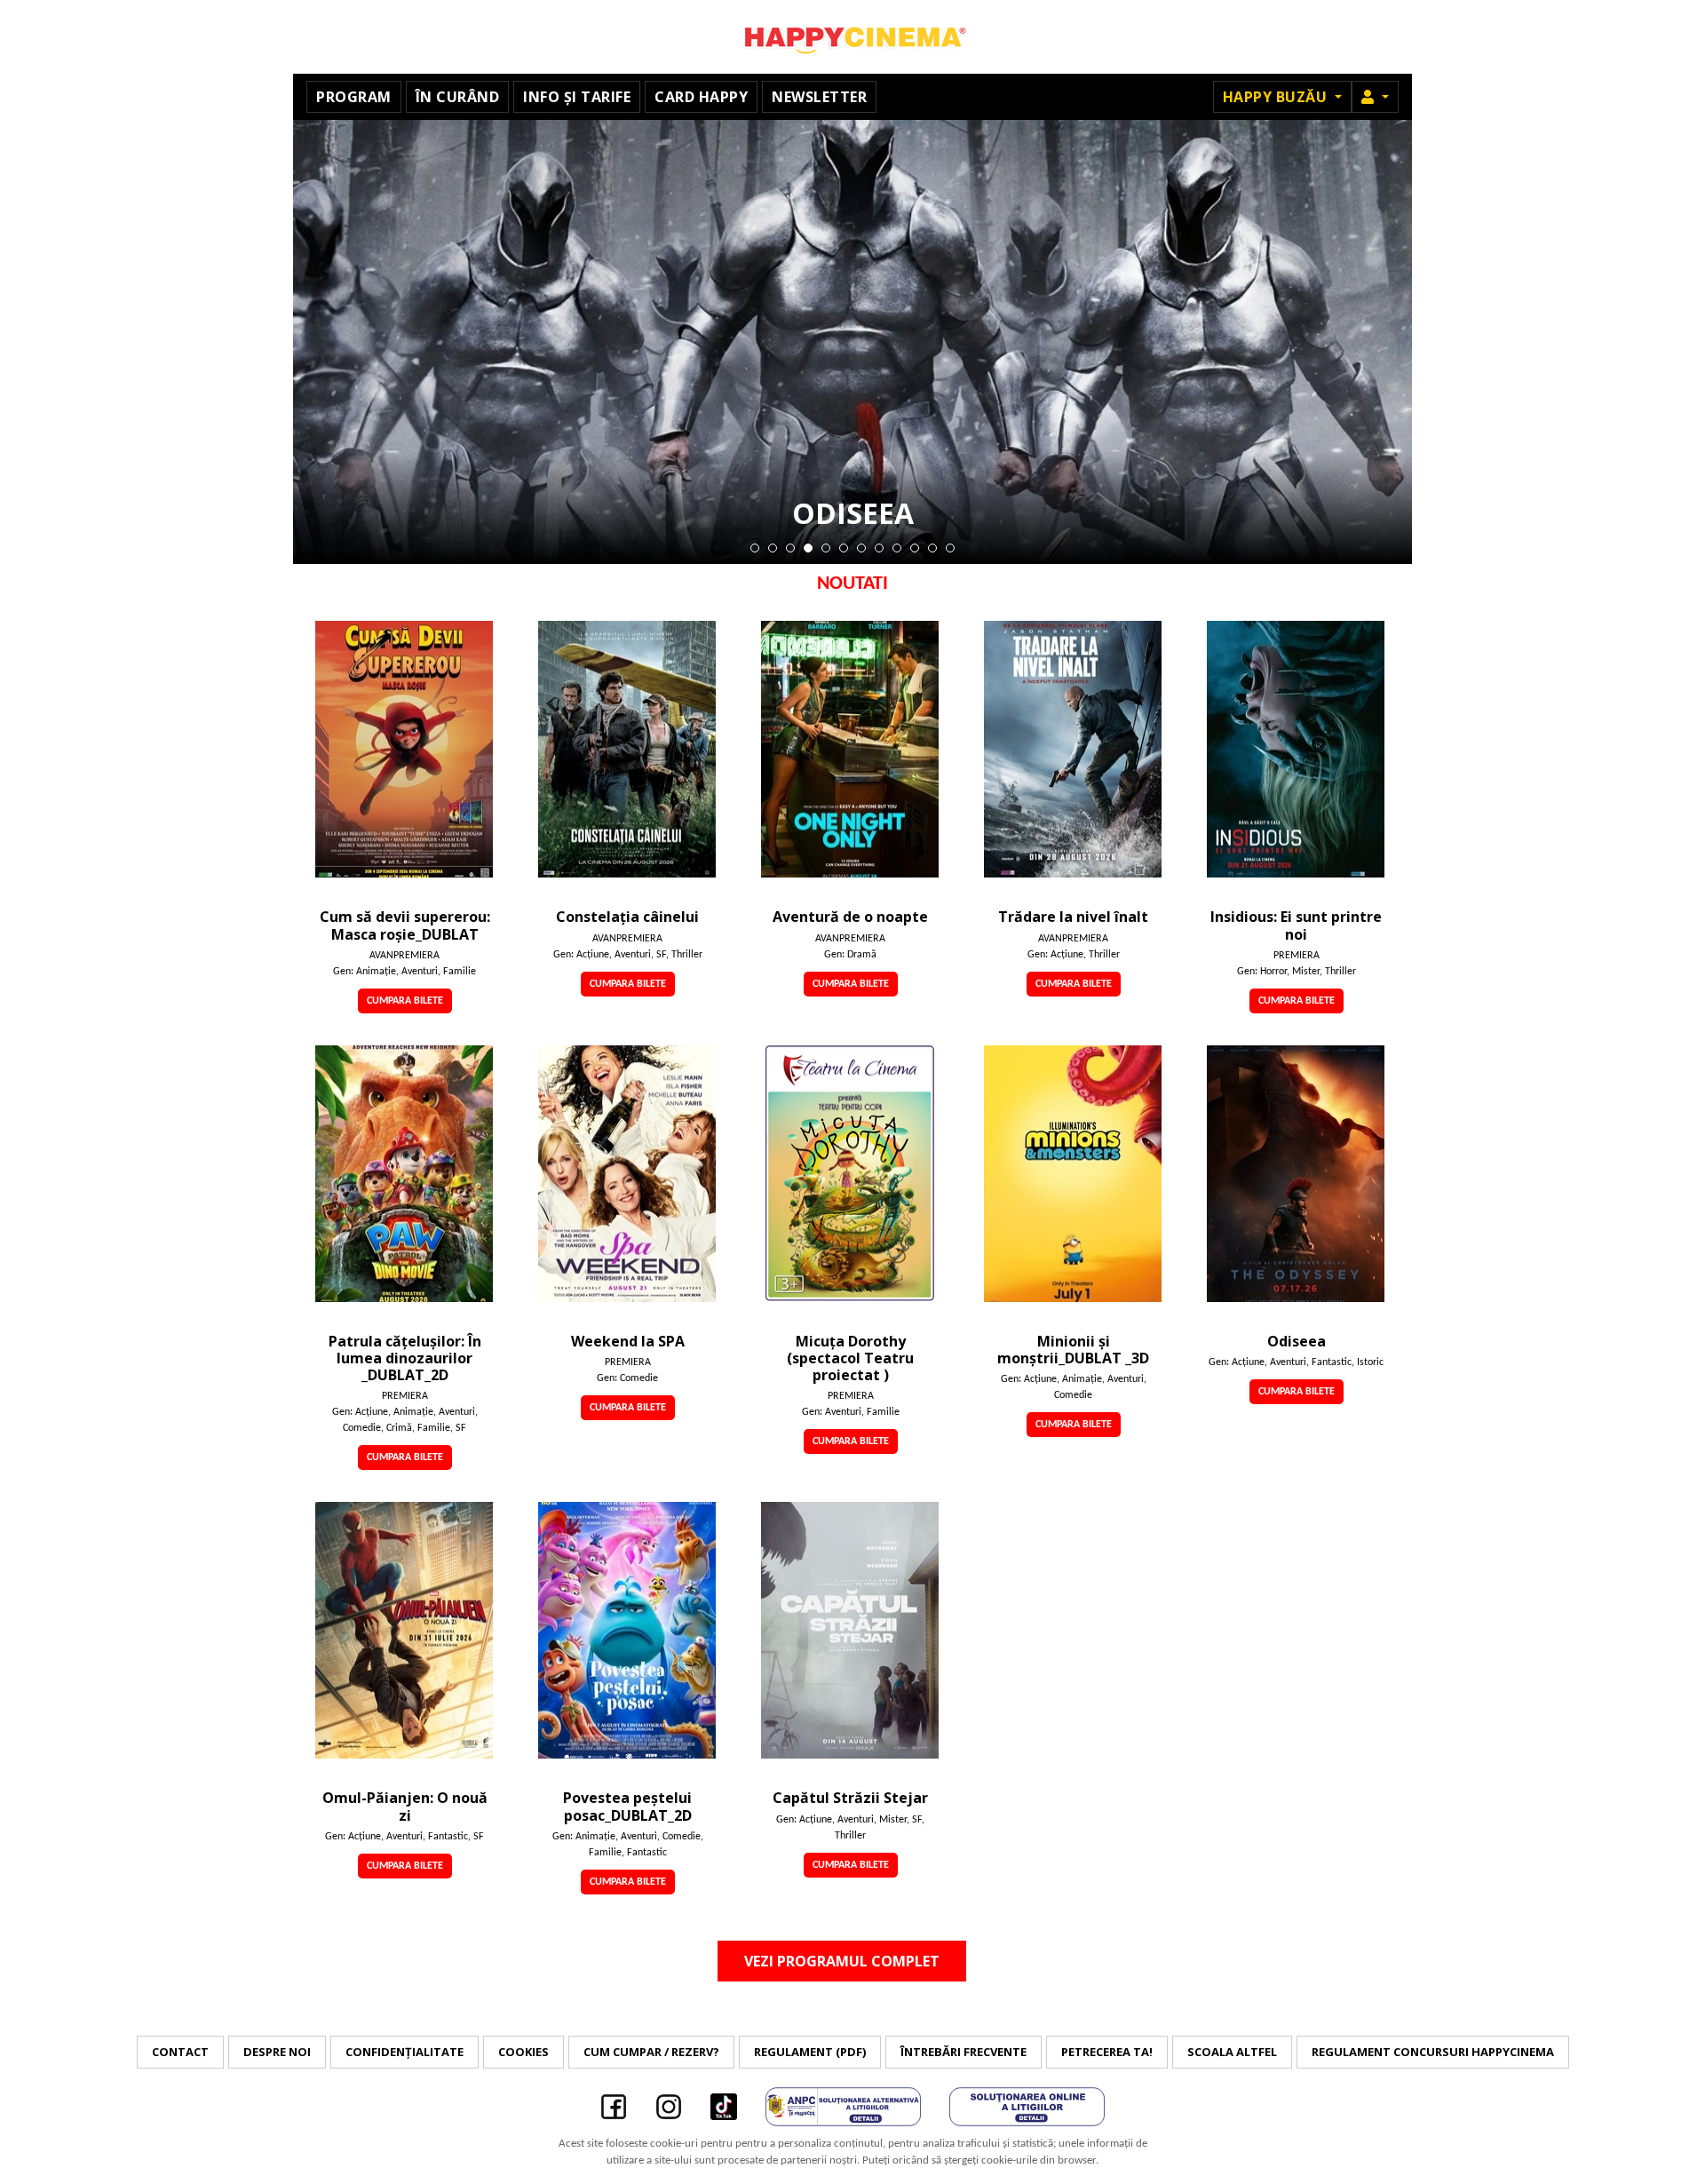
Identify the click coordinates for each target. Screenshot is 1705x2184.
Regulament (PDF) (810, 2052)
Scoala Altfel (1232, 2052)
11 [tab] (932, 548)
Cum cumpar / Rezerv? (651, 2052)
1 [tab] (755, 548)
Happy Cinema (852, 37)
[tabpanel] (852, 342)
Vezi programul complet (842, 1961)
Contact (180, 2052)
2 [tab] (773, 548)
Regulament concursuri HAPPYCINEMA (1433, 2052)
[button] (1375, 97)
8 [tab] (879, 548)
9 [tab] (897, 548)
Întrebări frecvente (964, 2052)
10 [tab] (915, 548)
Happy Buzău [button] (1277, 97)
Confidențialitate (404, 2052)
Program (354, 97)
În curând (458, 97)
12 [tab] (950, 548)
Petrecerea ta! (1107, 2052)
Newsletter (819, 97)
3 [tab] (790, 548)
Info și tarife (577, 97)
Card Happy (701, 97)
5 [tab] (826, 548)
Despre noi (277, 2052)
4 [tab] (808, 548)
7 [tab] (861, 548)
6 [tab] (844, 548)
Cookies (523, 2052)
